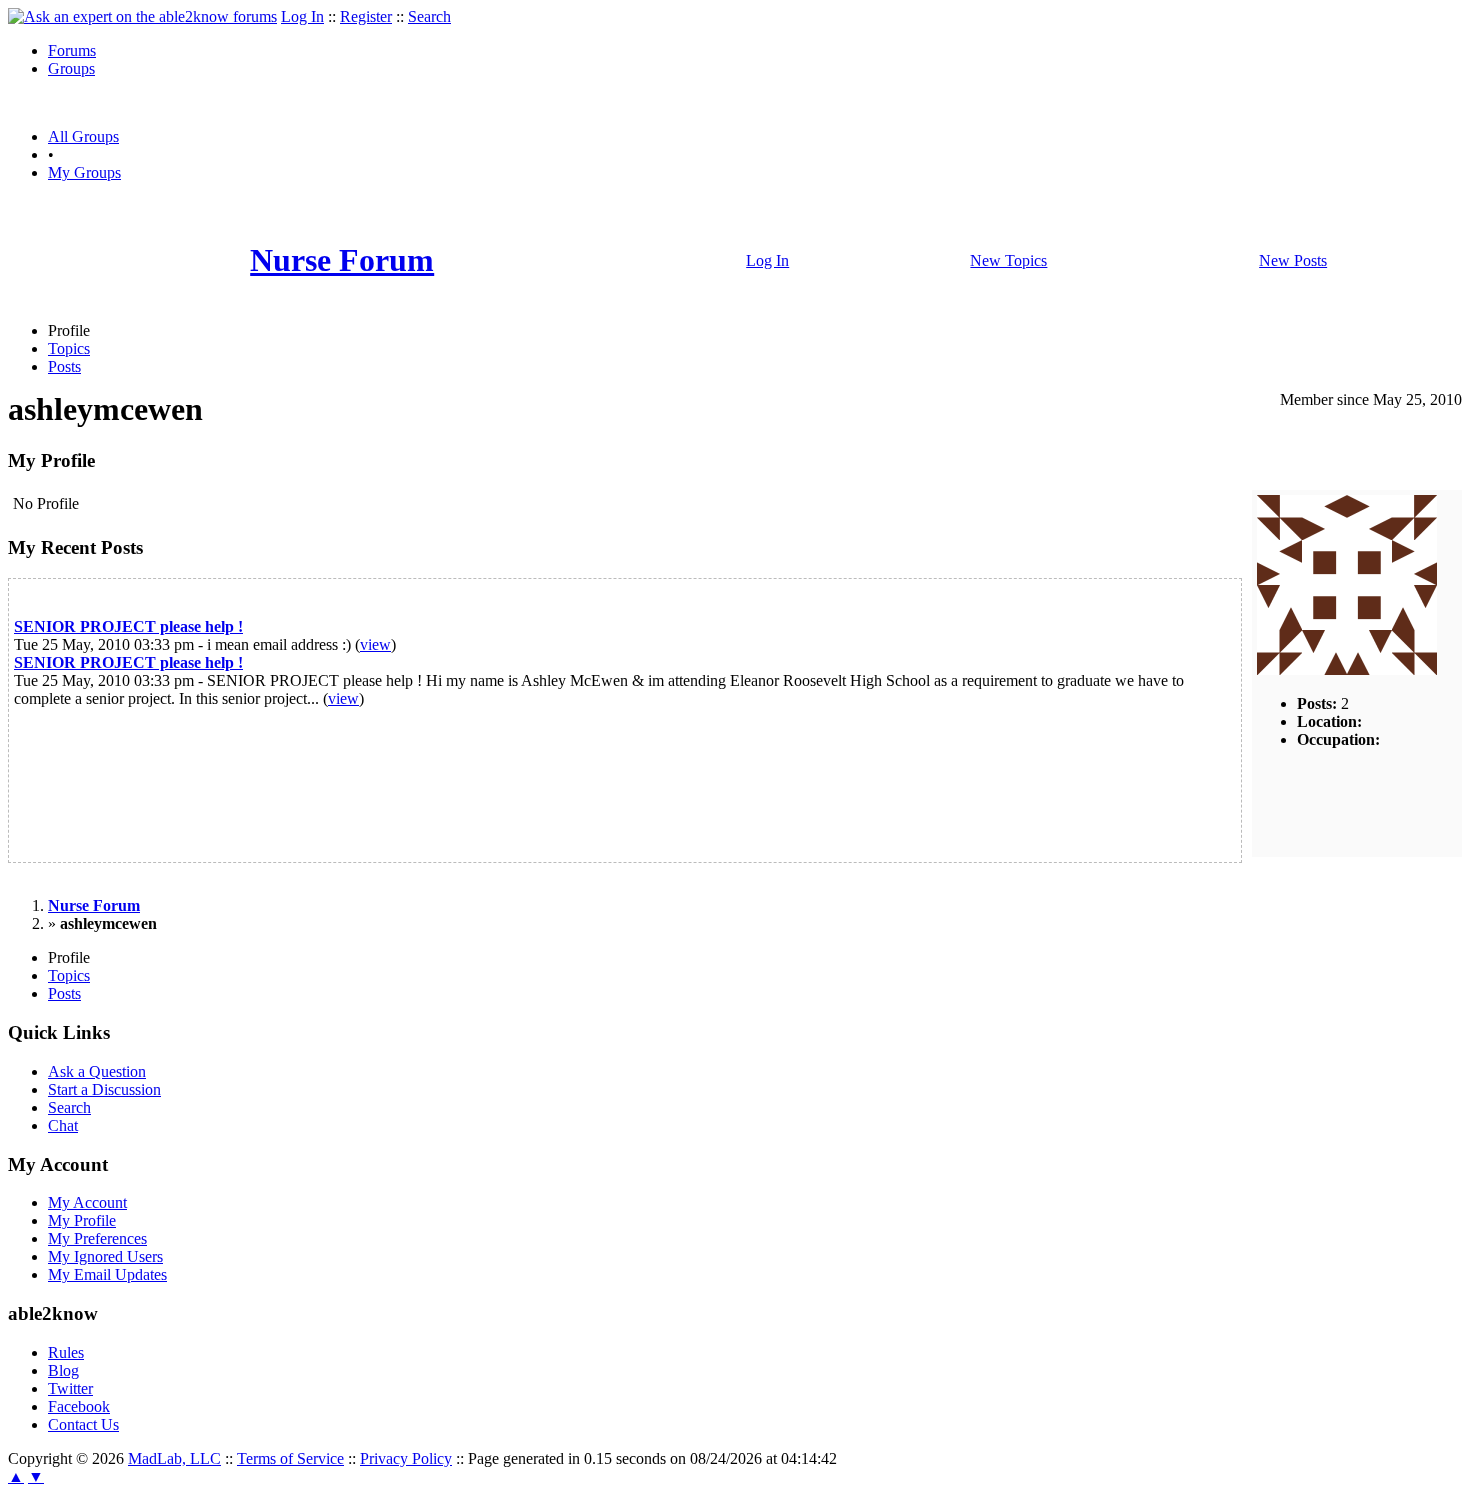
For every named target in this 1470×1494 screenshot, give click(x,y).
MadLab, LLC (174, 1458)
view (375, 644)
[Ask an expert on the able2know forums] (142, 16)
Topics (69, 348)
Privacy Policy (406, 1458)
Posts (64, 366)
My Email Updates (107, 1274)
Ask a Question (97, 1071)
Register (366, 16)
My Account (87, 1202)
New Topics (1008, 260)
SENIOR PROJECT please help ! (128, 626)
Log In (302, 16)
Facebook (79, 1406)
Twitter (70, 1388)
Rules (66, 1352)
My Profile (82, 1220)
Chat (63, 1125)
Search (429, 16)
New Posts (1293, 260)
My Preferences (97, 1238)
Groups (71, 68)
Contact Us (83, 1424)
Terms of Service (290, 1458)
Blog (63, 1370)
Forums (72, 50)
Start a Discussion (104, 1089)
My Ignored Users (105, 1256)
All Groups (83, 136)
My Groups (84, 172)
